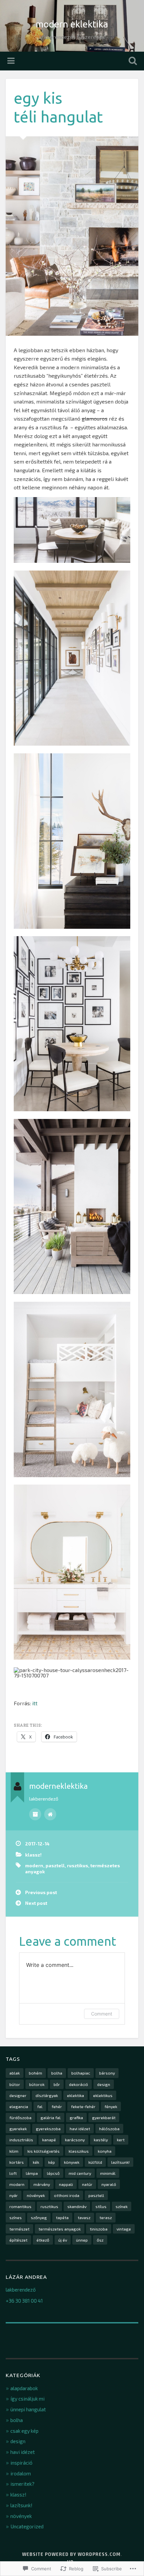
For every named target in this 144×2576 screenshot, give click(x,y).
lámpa (32, 2173)
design (104, 2084)
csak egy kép (24, 2431)
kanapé (49, 2140)
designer (18, 2095)
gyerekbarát (104, 2117)
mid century (80, 2173)
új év (63, 2240)
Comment (102, 2014)
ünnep (82, 2240)
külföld (95, 2162)
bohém (35, 2073)
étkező (43, 2240)
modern (34, 1865)
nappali (66, 2184)
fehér (57, 2106)
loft (13, 2173)
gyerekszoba (48, 2129)
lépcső (53, 2173)
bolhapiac (81, 2073)
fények (111, 2106)
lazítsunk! (120, 2162)
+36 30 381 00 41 (24, 2301)
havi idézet (80, 2129)
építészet (18, 2240)
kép (52, 2162)
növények (36, 2195)
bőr (57, 2084)
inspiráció (21, 2463)
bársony (107, 2073)
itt (35, 1703)
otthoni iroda (67, 2195)
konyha (105, 2151)
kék (36, 2162)
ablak (15, 2073)
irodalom (21, 2473)
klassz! (33, 1855)
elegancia (19, 2106)
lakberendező (21, 2290)
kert (121, 2140)
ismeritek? (22, 2484)
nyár (14, 2195)
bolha (57, 2073)
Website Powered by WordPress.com (71, 2554)
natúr (87, 2184)
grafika (76, 2117)
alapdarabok (24, 2388)
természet (19, 2229)
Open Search (132, 62)
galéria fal (51, 2117)
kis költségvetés (44, 2151)
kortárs (17, 2162)
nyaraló (109, 2184)
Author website (50, 1814)
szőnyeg (39, 2217)
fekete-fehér (83, 2106)
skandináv (77, 2206)
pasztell (55, 1865)
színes (16, 2217)
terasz (106, 2217)
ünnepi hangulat (28, 2409)
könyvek (72, 2162)
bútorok (37, 2084)
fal (40, 2106)
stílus (101, 2206)
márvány (42, 2184)
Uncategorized (27, 2526)
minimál (108, 2173)
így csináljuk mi (27, 2399)
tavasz (84, 2217)
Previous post (41, 1892)
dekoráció (79, 2084)
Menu (12, 61)
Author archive (35, 1814)
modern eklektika (72, 24)
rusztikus (78, 1865)
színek (122, 2206)
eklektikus (103, 2095)
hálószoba (109, 2129)
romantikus (20, 2206)
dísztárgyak (47, 2095)
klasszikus (79, 2151)
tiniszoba (99, 2229)
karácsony (75, 2140)
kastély (101, 2140)
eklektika (76, 2095)
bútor (15, 2084)
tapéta (62, 2217)
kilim (14, 2151)
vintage (124, 2229)
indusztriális (21, 2140)
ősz (100, 2240)
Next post (36, 1903)
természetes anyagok (60, 2229)
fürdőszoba (20, 2117)
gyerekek (18, 2129)
